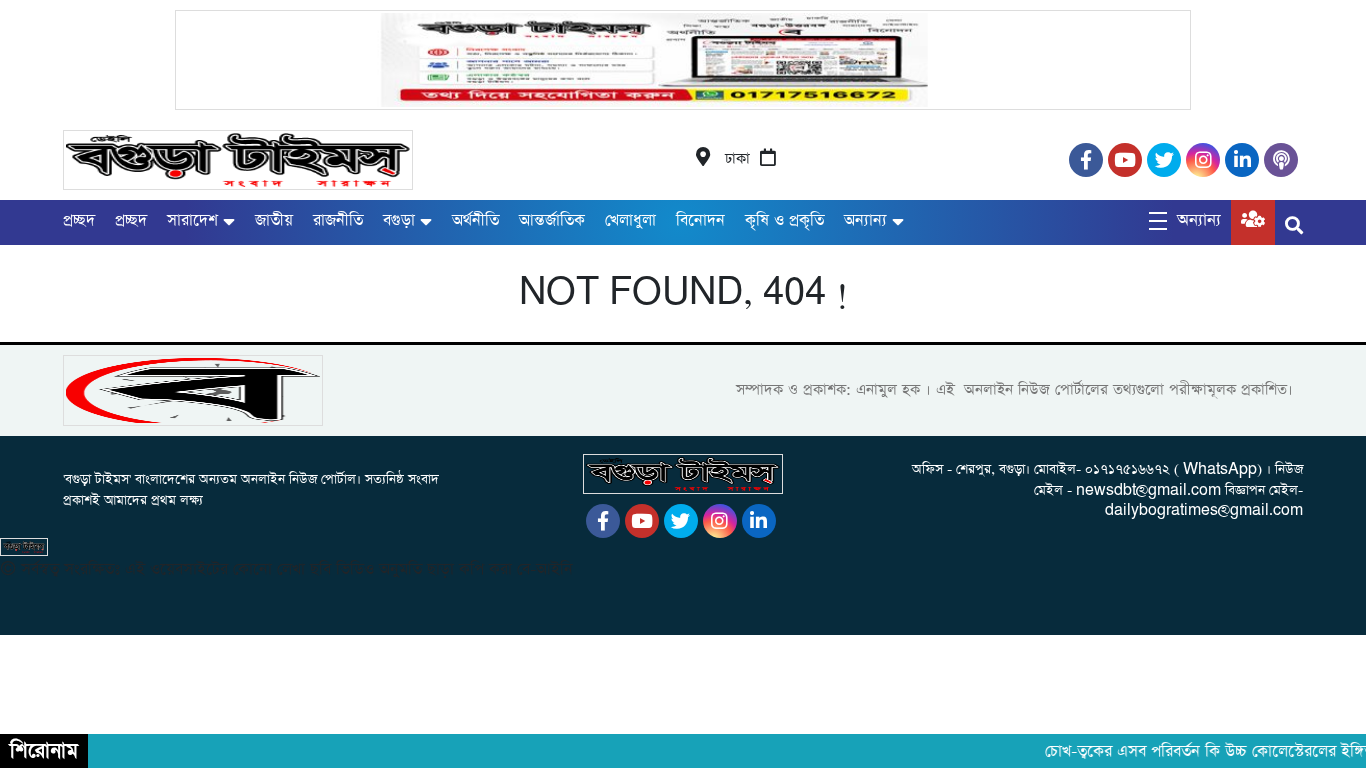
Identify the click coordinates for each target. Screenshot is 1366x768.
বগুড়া (399, 220)
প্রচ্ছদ (79, 220)
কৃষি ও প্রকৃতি (784, 220)
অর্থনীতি (475, 220)
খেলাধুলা (630, 220)
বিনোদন (700, 220)
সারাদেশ (192, 220)
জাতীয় (274, 220)
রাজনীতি (338, 220)
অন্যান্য (865, 220)
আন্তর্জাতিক (552, 220)
